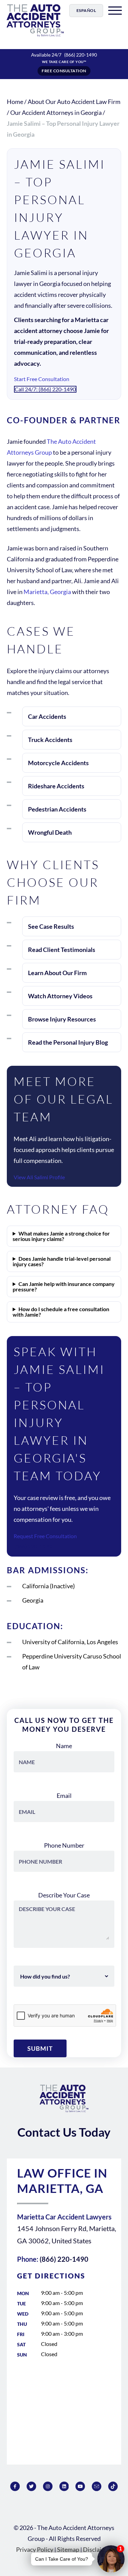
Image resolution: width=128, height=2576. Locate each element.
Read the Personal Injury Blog (68, 1042)
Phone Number (64, 1845)
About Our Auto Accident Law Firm (74, 102)
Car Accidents (47, 716)
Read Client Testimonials (62, 950)
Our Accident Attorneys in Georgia (56, 112)
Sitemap (68, 2549)
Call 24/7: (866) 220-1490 (45, 389)
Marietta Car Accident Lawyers (64, 2217)
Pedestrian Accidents (57, 809)
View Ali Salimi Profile (39, 1177)
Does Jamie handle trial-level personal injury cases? (62, 1261)
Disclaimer (97, 2549)
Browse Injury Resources (62, 1019)
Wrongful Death (50, 832)
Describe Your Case (64, 1895)
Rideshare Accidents (56, 786)
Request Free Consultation (45, 1536)
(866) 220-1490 (81, 55)
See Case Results (51, 926)
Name (64, 1746)
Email (64, 1795)
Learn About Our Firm (57, 973)
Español (86, 10)
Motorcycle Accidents (58, 763)
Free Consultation (64, 71)
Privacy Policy (35, 2549)
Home (15, 102)
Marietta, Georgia (47, 592)
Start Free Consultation (42, 379)
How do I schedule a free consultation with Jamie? (61, 1312)
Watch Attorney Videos (60, 996)
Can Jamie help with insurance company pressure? (64, 1287)
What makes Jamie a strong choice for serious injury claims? (61, 1236)
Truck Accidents (50, 740)
